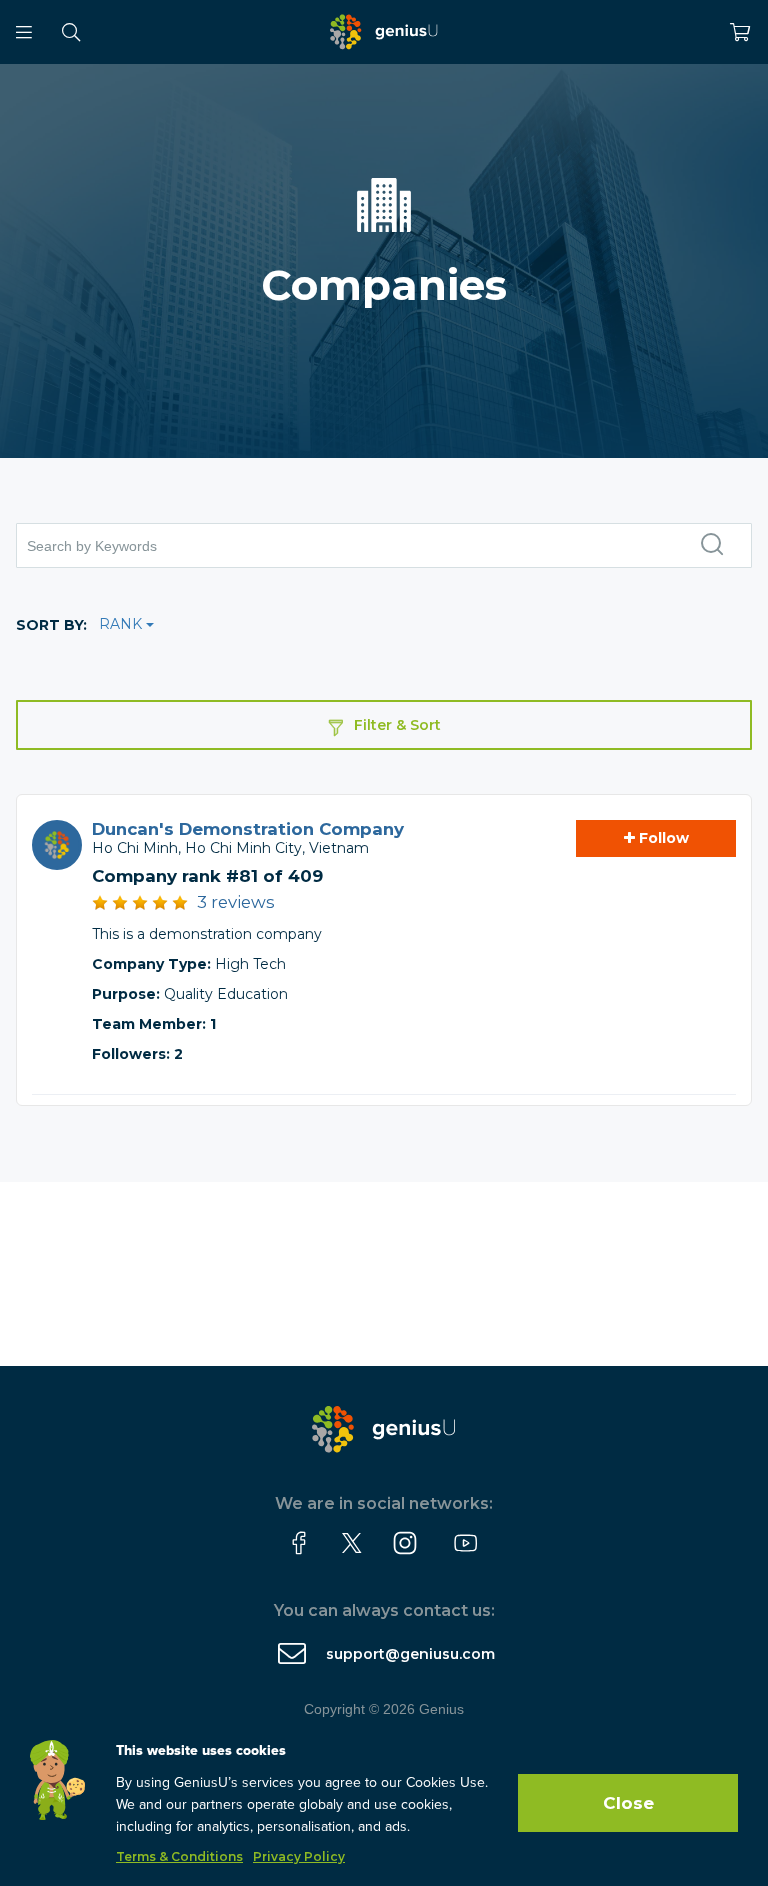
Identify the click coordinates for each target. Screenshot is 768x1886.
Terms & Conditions (179, 1856)
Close (628, 1803)
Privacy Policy (299, 1856)
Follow (662, 838)
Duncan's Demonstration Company (248, 829)
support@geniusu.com (410, 1654)
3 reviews (236, 902)
